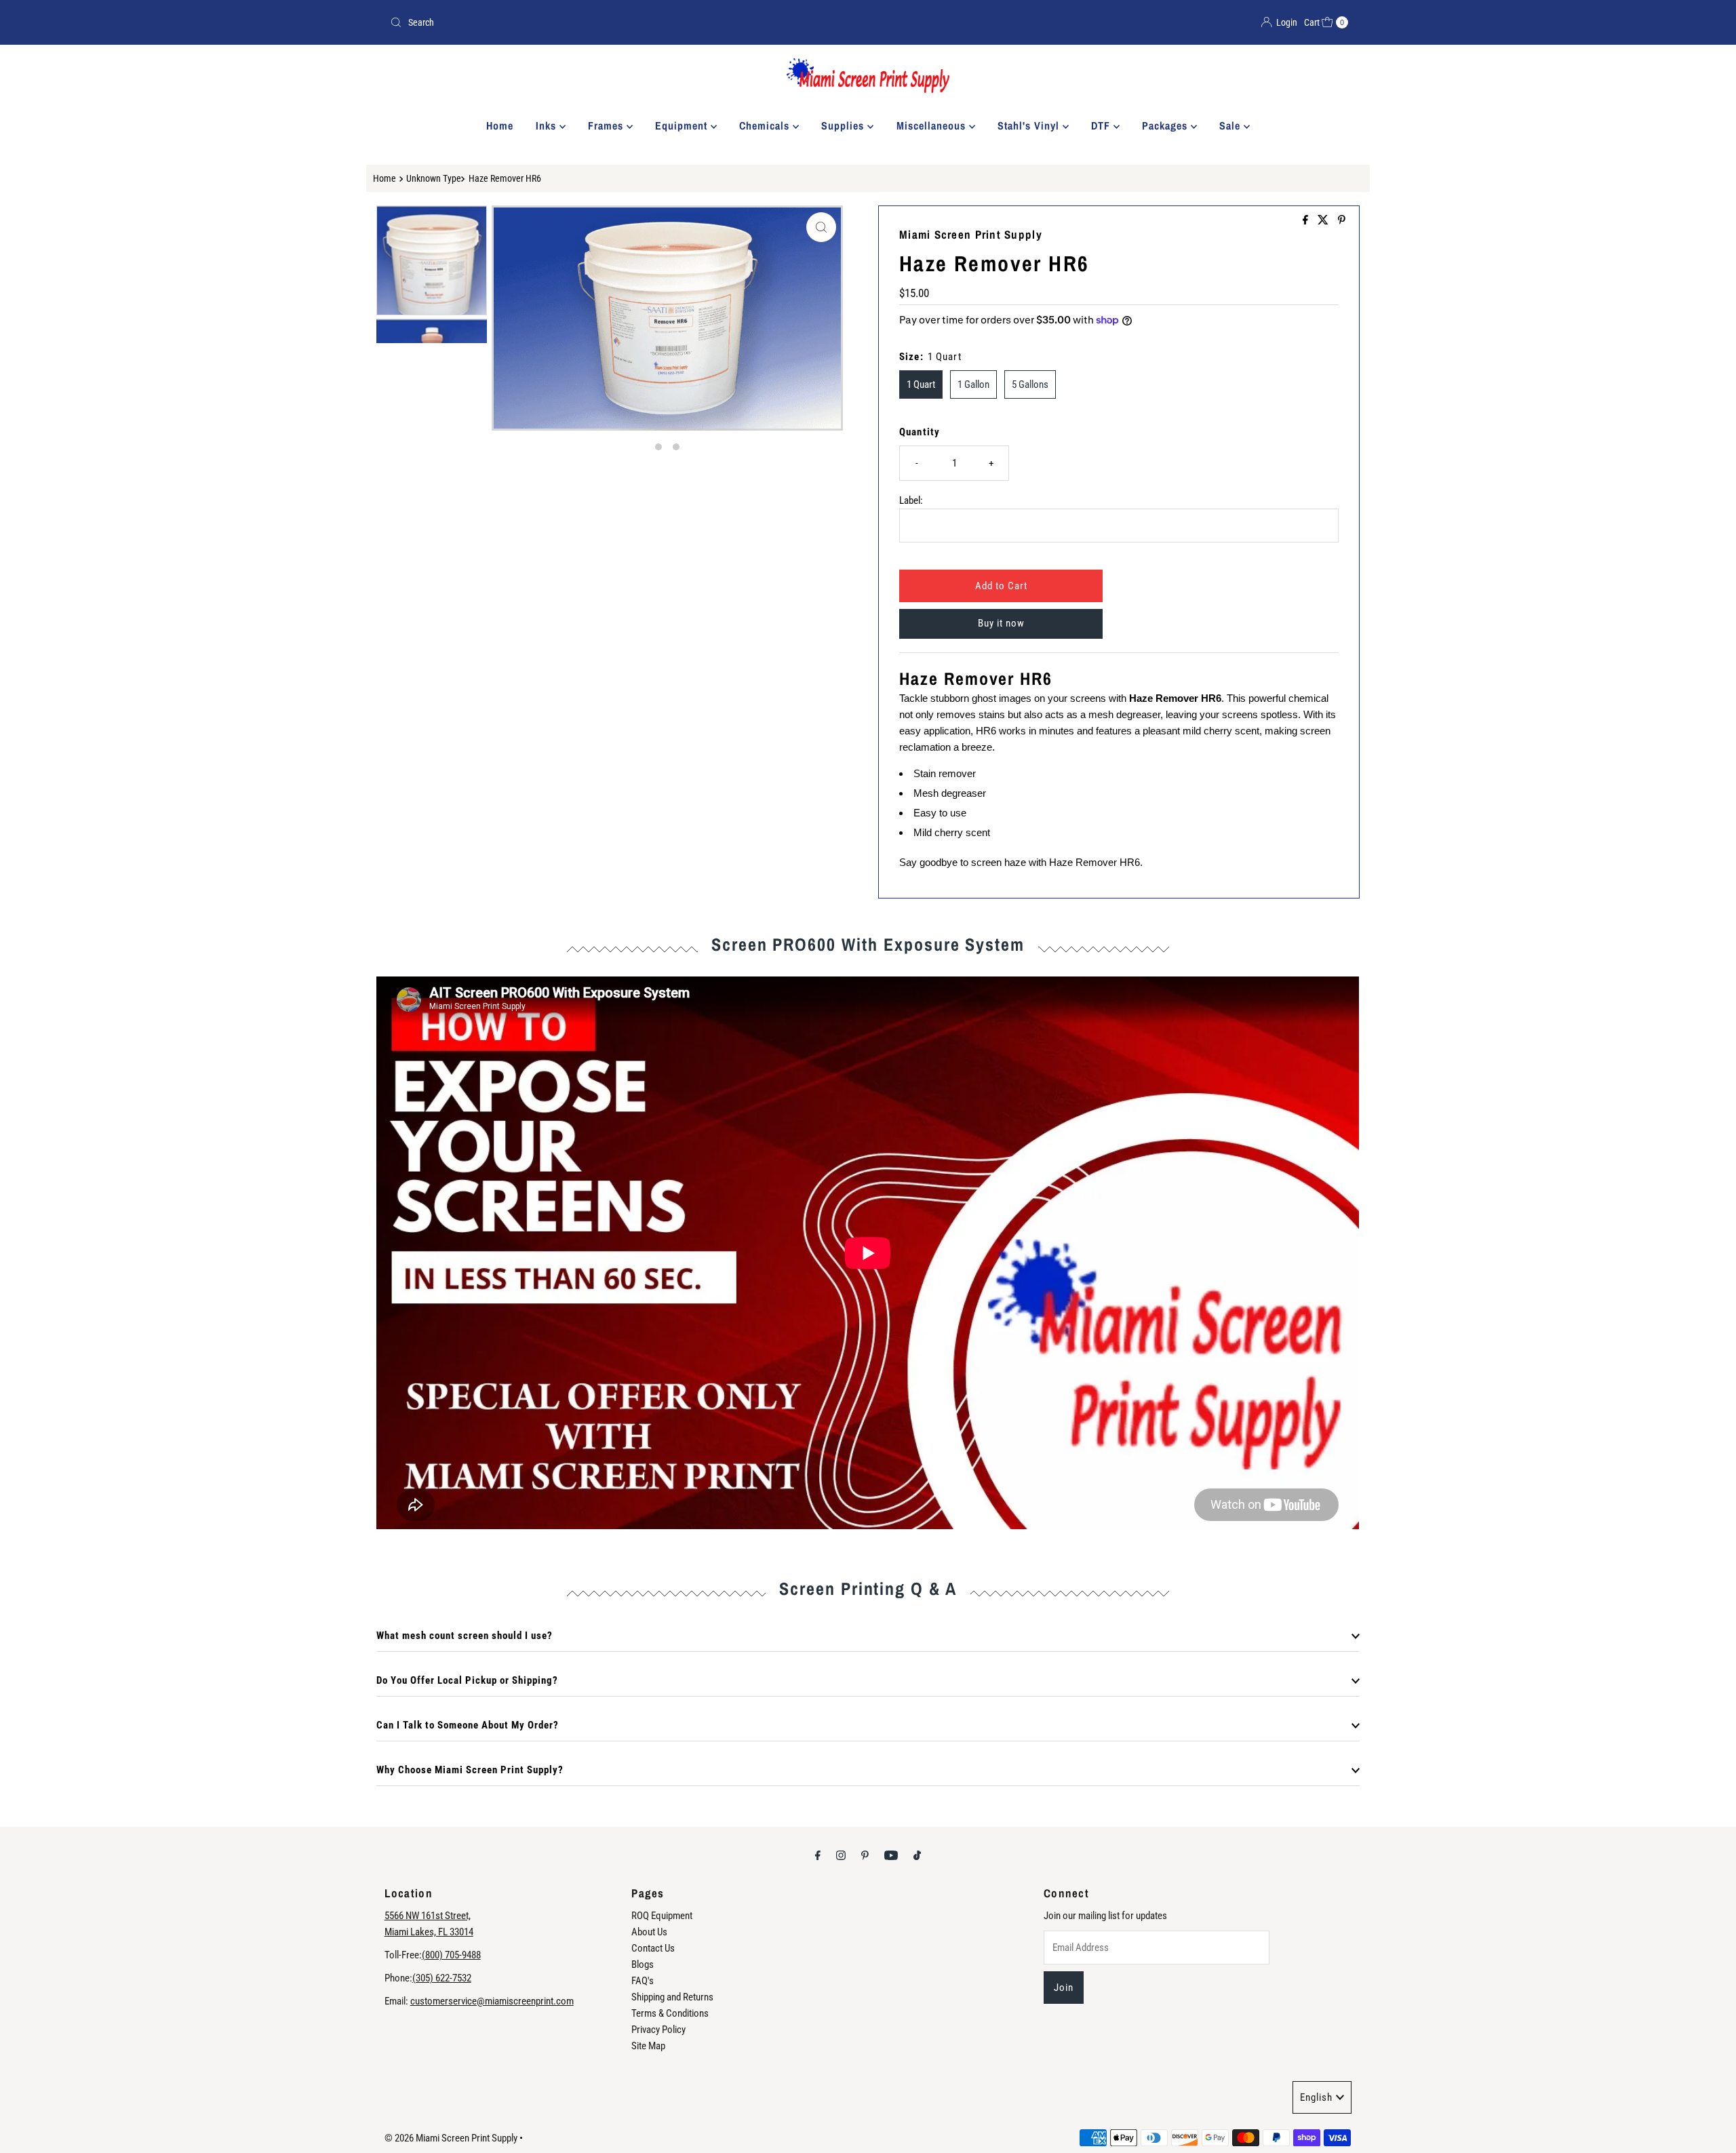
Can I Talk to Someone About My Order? (468, 1725)
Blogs (643, 1964)
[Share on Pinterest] (1342, 221)
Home (500, 125)
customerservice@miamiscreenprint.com (492, 2001)
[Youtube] (891, 1855)
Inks (548, 125)
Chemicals (766, 125)
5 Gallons (1030, 384)
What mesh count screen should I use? (465, 1636)
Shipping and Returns (672, 1997)
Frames (607, 125)
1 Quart (921, 384)
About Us (649, 1932)
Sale (1231, 125)
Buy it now (1001, 623)
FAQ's (643, 1981)
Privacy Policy (658, 2030)
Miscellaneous (933, 125)
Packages (1166, 125)
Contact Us (653, 1948)
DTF (1102, 125)
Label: (911, 500)
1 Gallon (973, 384)
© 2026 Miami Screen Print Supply (451, 2138)
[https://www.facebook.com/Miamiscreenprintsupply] (1307, 221)
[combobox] (624, 22)
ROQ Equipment (662, 1916)
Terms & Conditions (670, 2013)
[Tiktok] (917, 1855)
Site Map (648, 2046)
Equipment (683, 125)
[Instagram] (841, 1855)
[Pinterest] (865, 1855)
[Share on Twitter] (1324, 221)
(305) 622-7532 (442, 1978)
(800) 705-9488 (451, 1955)
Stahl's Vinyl (1030, 125)
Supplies (844, 125)
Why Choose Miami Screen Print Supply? (470, 1770)
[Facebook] (818, 1855)
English (1316, 2097)
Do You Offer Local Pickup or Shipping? (467, 1680)
